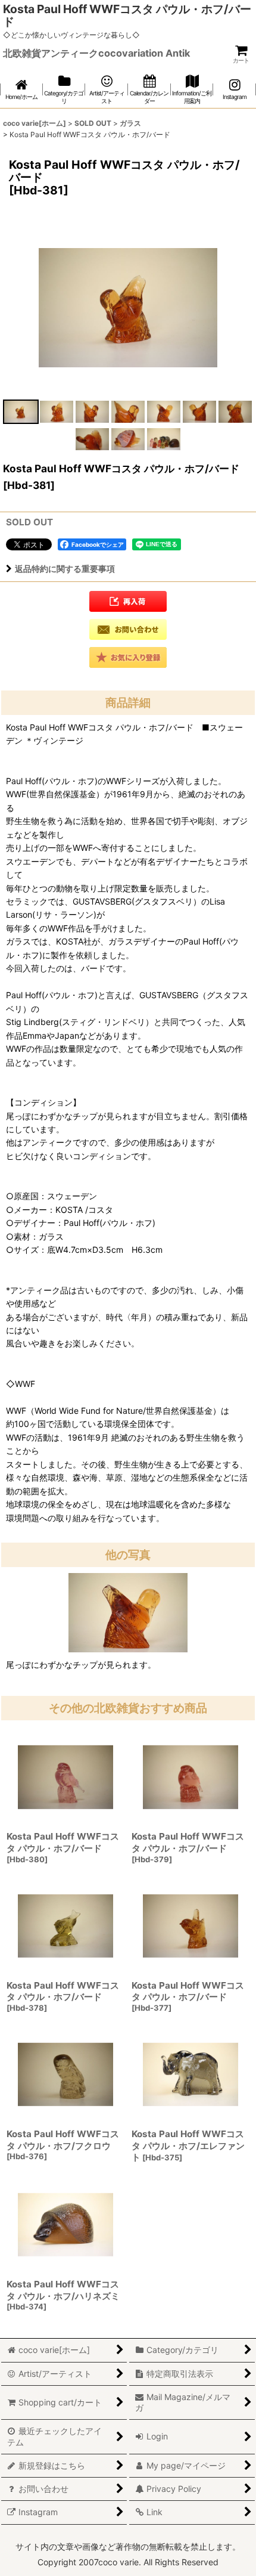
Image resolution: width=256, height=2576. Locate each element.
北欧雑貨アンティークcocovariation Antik (96, 53)
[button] (21, 412)
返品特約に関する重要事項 (65, 569)
